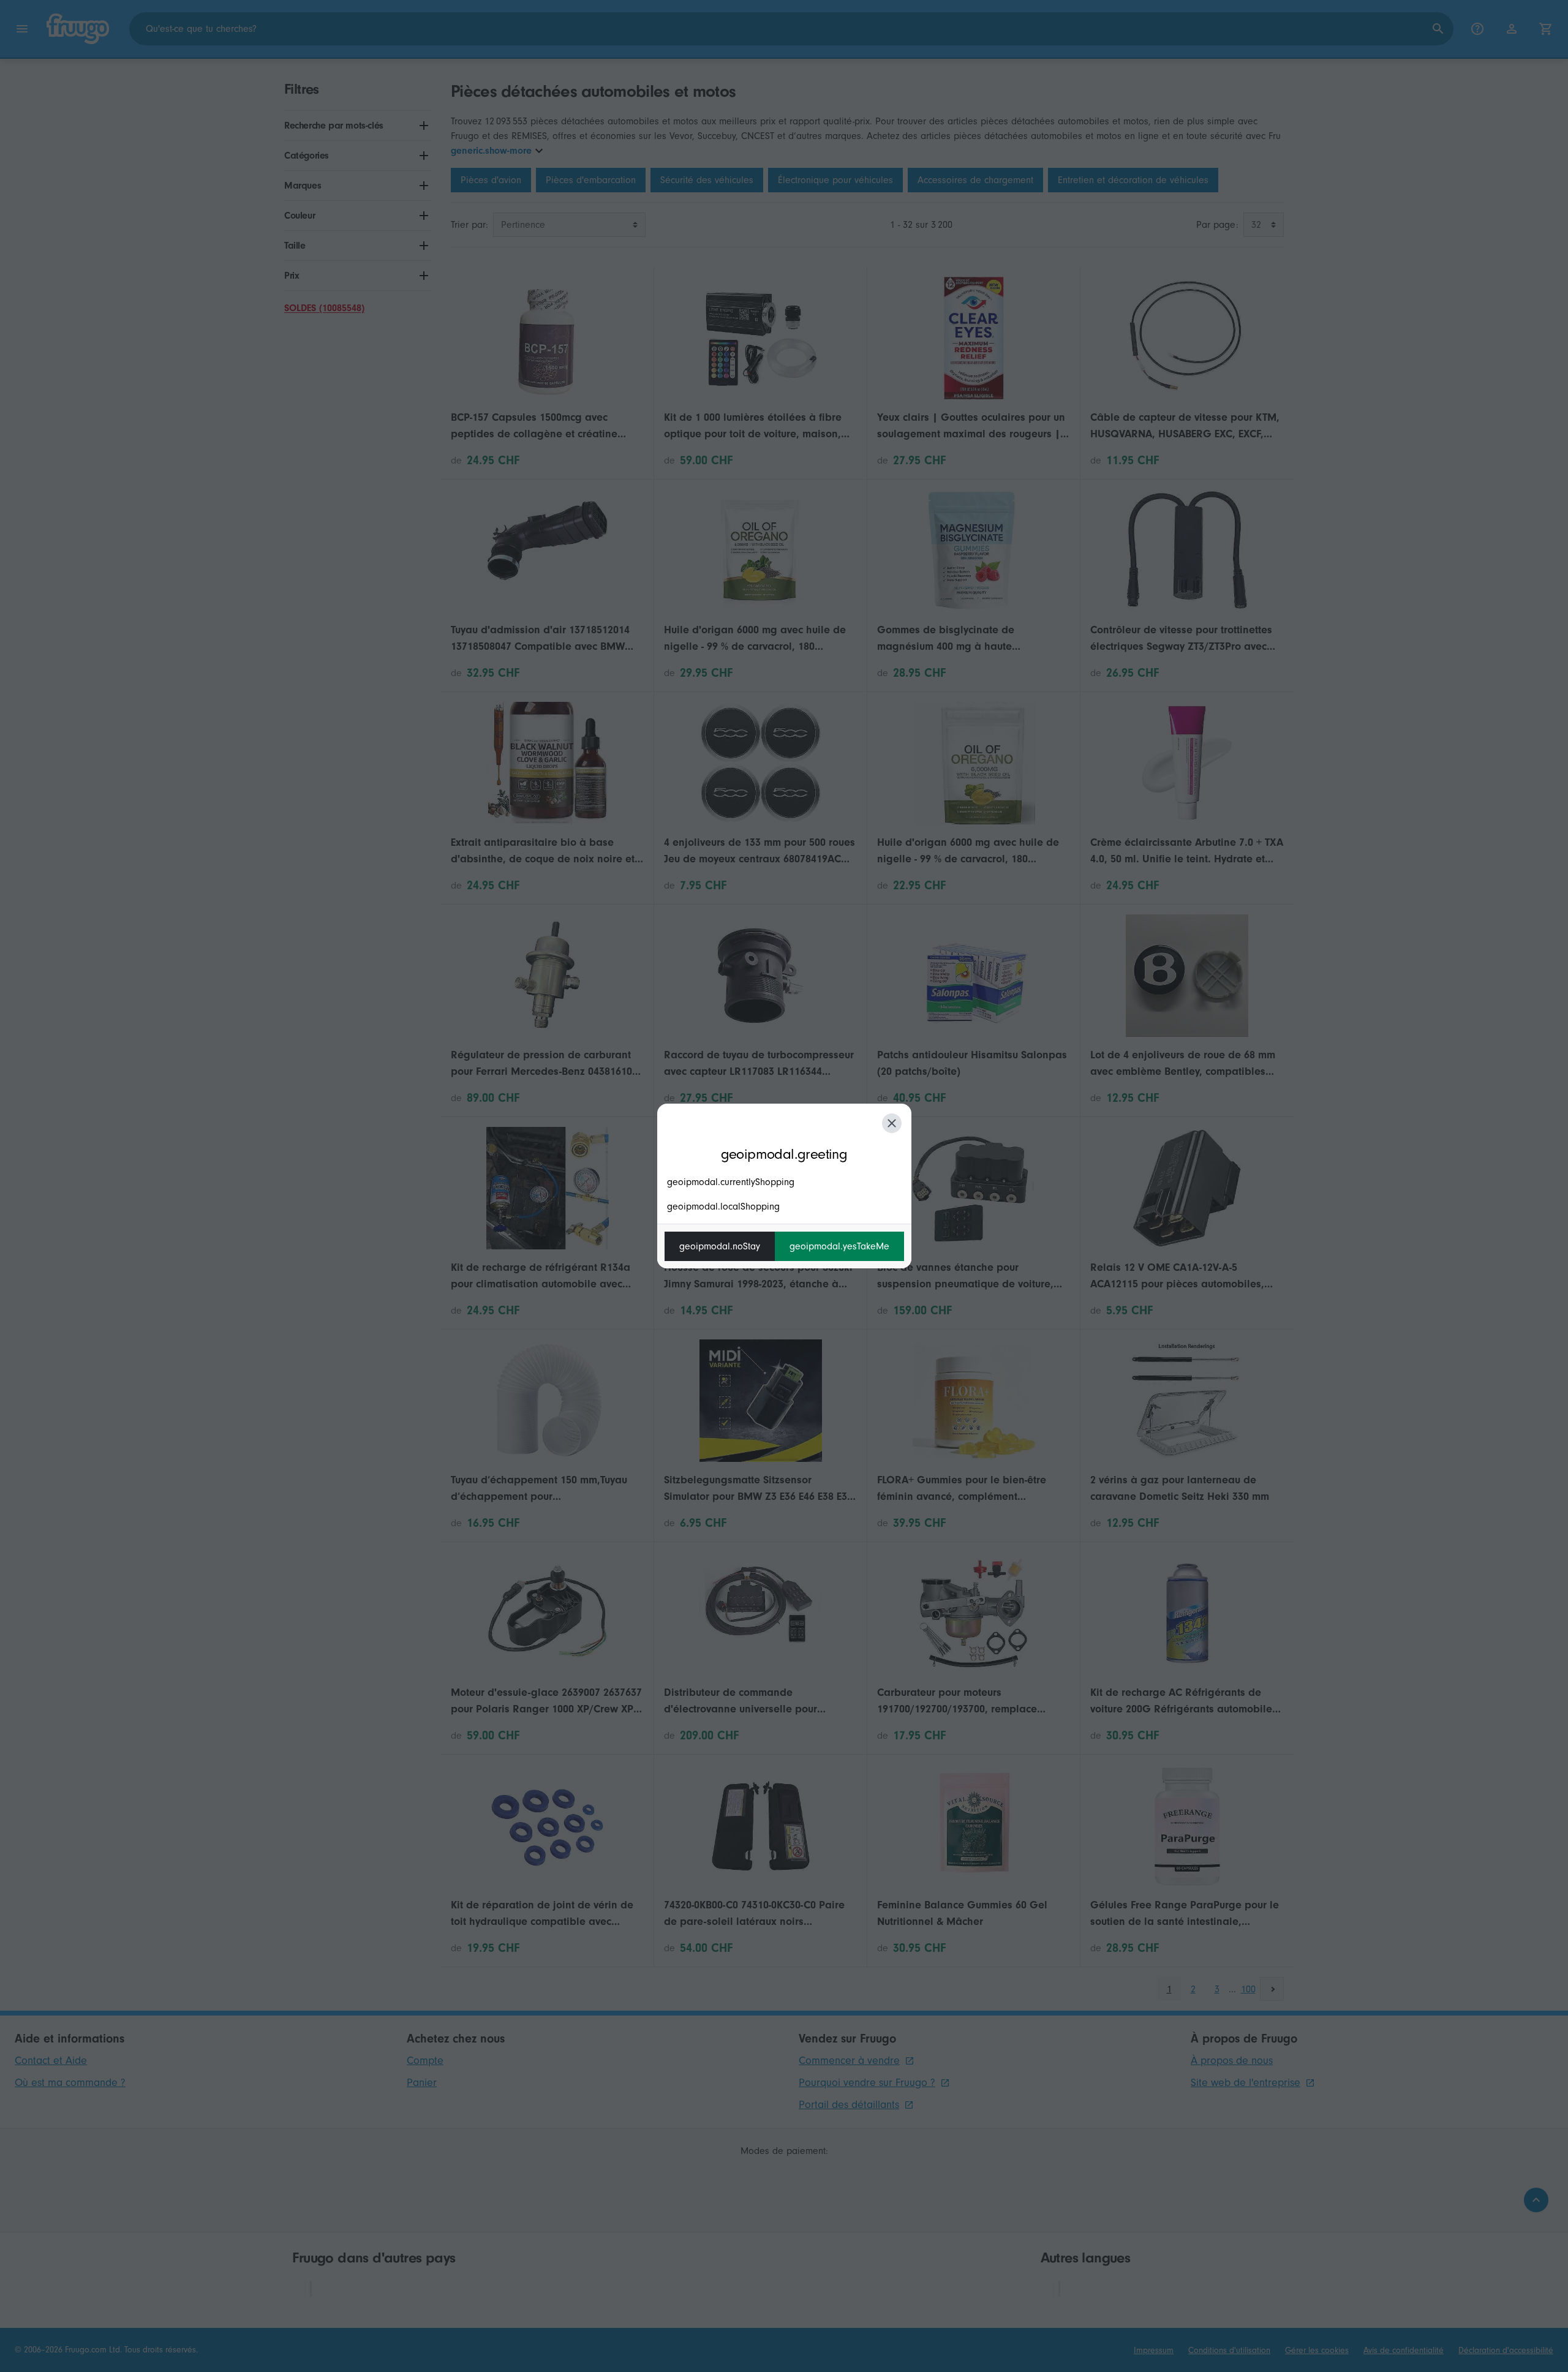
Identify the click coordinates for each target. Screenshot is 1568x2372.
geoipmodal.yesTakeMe (839, 1246)
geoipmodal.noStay (720, 1246)
